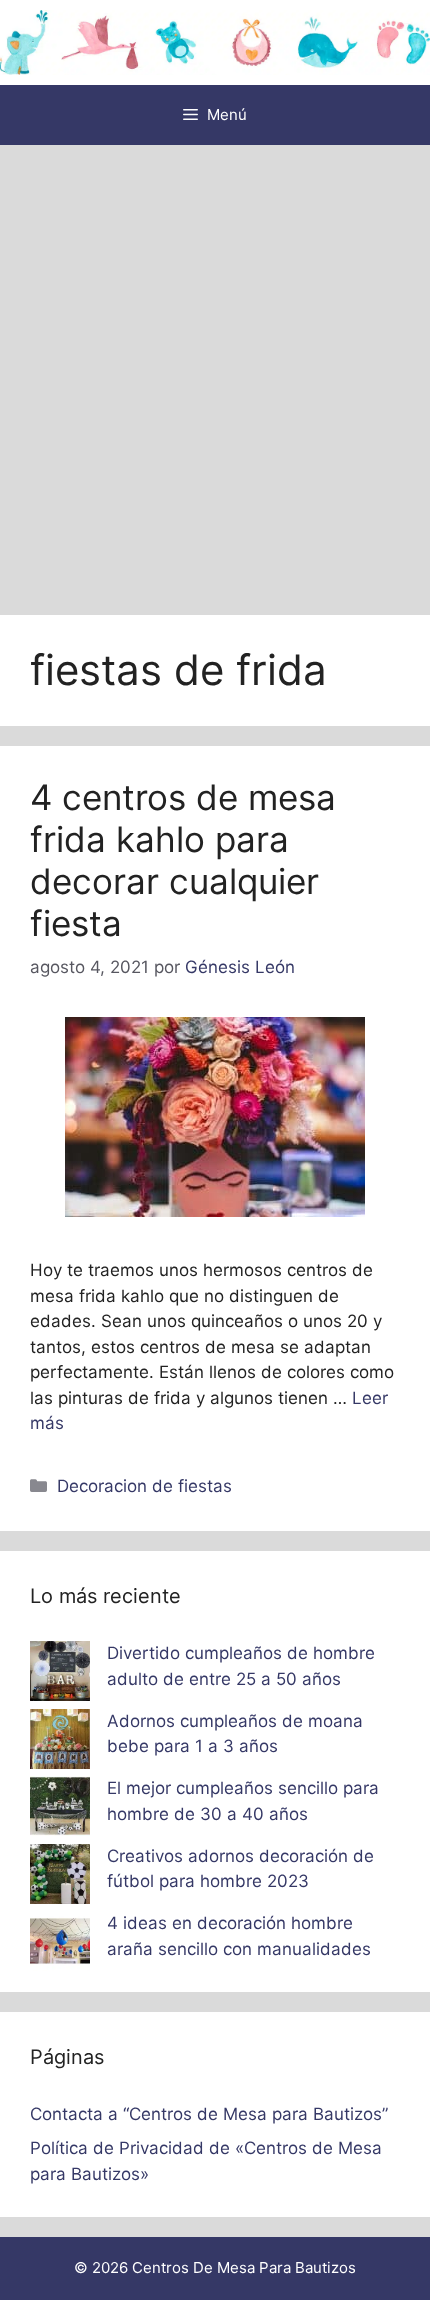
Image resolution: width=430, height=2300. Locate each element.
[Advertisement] (215, 370)
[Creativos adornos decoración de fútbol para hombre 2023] (60, 1878)
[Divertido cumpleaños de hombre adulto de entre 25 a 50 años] (60, 1675)
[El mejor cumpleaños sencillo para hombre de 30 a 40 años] (60, 1810)
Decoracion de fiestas (144, 1486)
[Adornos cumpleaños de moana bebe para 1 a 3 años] (60, 1743)
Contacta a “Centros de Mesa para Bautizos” (209, 2114)
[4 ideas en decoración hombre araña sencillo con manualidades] (60, 1945)
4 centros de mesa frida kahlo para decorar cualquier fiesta (183, 860)
